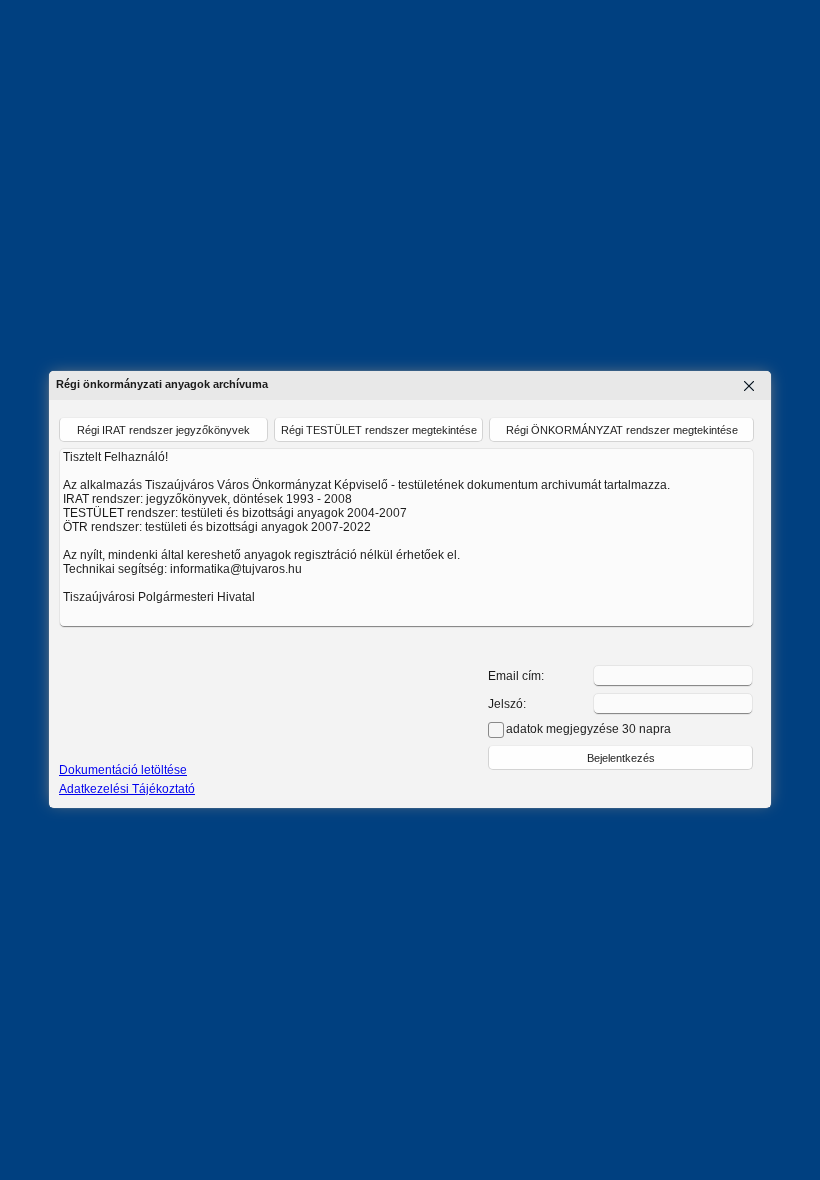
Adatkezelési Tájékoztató (127, 789)
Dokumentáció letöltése (123, 770)
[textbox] (673, 676)
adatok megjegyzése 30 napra (588, 729)
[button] (620, 757)
